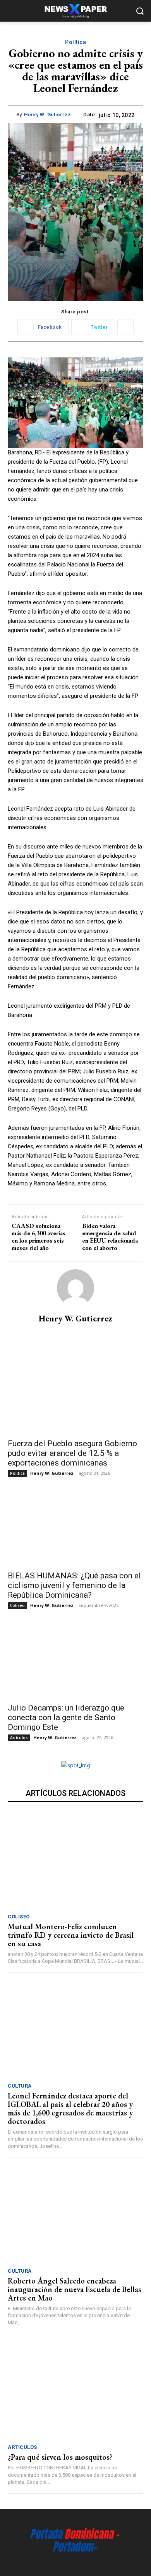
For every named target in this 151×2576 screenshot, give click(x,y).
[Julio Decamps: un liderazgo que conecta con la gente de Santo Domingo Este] (75, 1664)
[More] (125, 327)
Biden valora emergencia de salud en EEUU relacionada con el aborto (110, 1237)
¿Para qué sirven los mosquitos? (60, 2457)
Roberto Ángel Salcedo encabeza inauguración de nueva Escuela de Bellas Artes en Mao (75, 2289)
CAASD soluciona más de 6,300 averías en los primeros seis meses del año (39, 1237)
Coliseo (17, 1605)
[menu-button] (13, 11)
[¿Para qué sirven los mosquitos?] (75, 2391)
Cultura (20, 2086)
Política (75, 42)
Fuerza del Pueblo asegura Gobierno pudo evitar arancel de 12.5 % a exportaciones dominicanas (72, 1453)
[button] (140, 11)
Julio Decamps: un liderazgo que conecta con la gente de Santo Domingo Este (66, 1717)
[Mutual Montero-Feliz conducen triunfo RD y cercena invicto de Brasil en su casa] (75, 1861)
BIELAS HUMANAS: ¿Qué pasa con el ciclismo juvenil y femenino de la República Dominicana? (74, 1585)
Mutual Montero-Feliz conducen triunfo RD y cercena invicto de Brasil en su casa (71, 1935)
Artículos (19, 1738)
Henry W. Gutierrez (47, 115)
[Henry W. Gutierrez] (75, 1288)
